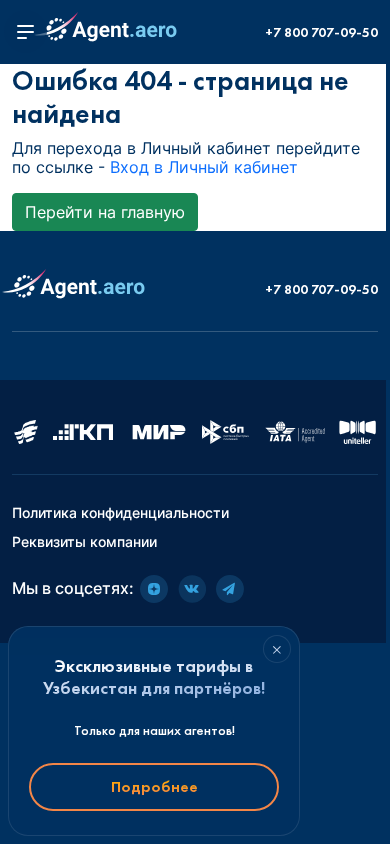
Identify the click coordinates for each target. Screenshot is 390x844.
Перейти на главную (105, 212)
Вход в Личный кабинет (204, 167)
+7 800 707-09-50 (321, 32)
